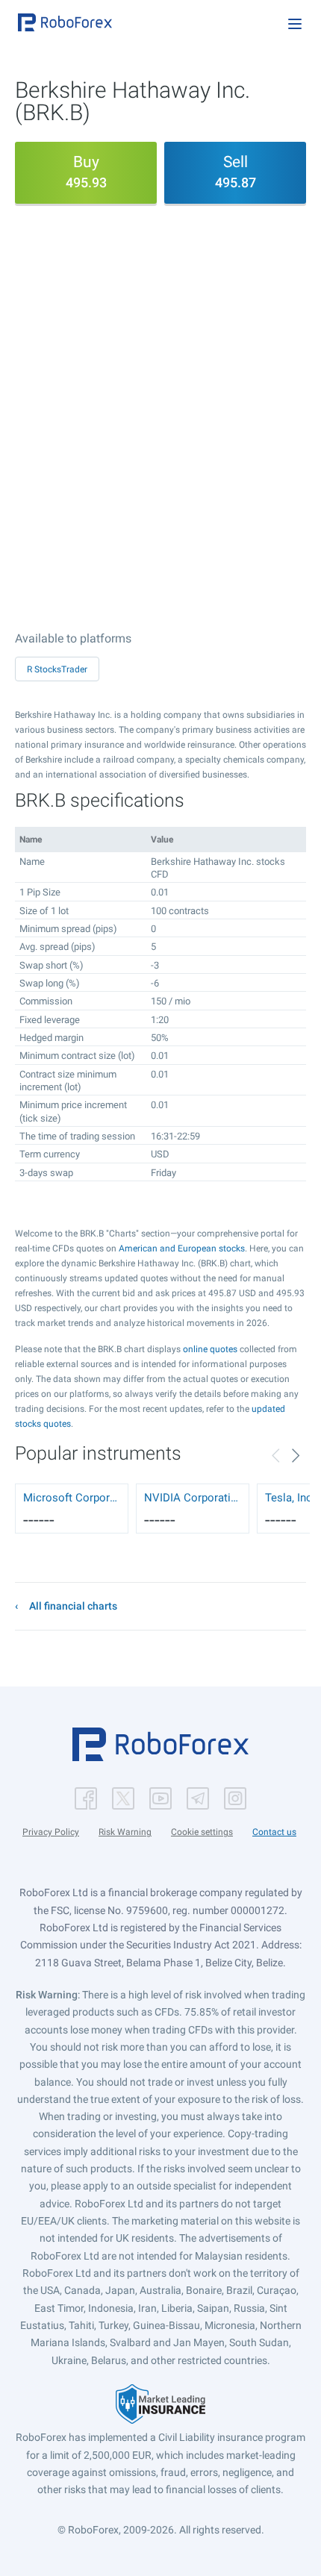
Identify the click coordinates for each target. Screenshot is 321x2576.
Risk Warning (125, 1832)
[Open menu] (295, 24)
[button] (65, 22)
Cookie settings (202, 1832)
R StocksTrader (57, 669)
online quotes (210, 1349)
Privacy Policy (51, 1832)
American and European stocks (182, 1248)
